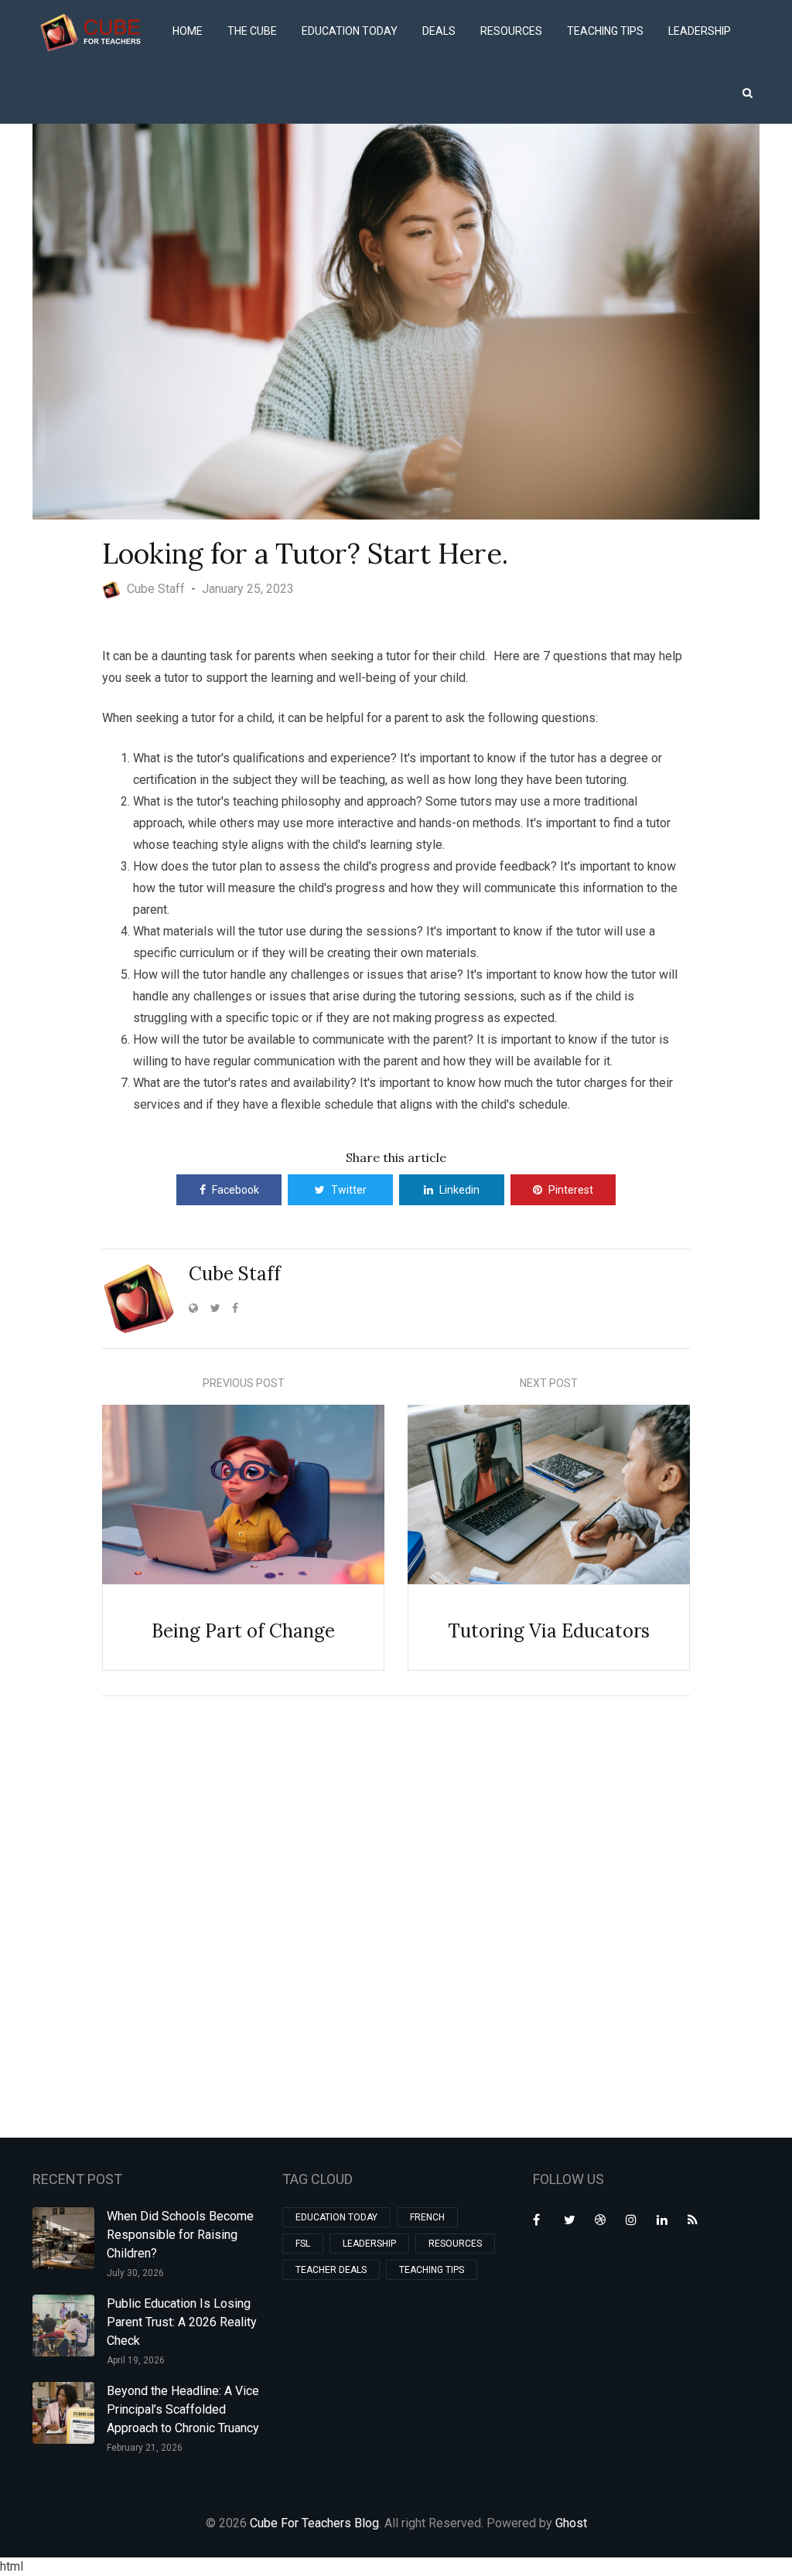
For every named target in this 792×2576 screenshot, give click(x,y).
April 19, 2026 (136, 2360)
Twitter (349, 1190)
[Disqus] (396, 1914)
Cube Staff (235, 1274)
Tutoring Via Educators (549, 1631)
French (427, 2217)
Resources (511, 31)
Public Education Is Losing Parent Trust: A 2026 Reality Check (182, 2322)
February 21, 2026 (145, 2448)
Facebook (236, 1190)
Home (188, 31)
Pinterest (571, 1190)
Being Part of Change (243, 1631)
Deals (439, 31)
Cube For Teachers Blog (314, 2523)
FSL (303, 2244)
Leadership (700, 31)
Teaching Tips (605, 31)
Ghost (571, 2523)
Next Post (549, 1383)
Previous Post (244, 1383)
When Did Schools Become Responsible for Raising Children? (180, 2235)
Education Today (350, 31)
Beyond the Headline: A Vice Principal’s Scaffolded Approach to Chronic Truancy (183, 2409)
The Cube (252, 31)
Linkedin (459, 1190)
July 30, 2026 (135, 2273)
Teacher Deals (331, 2270)
